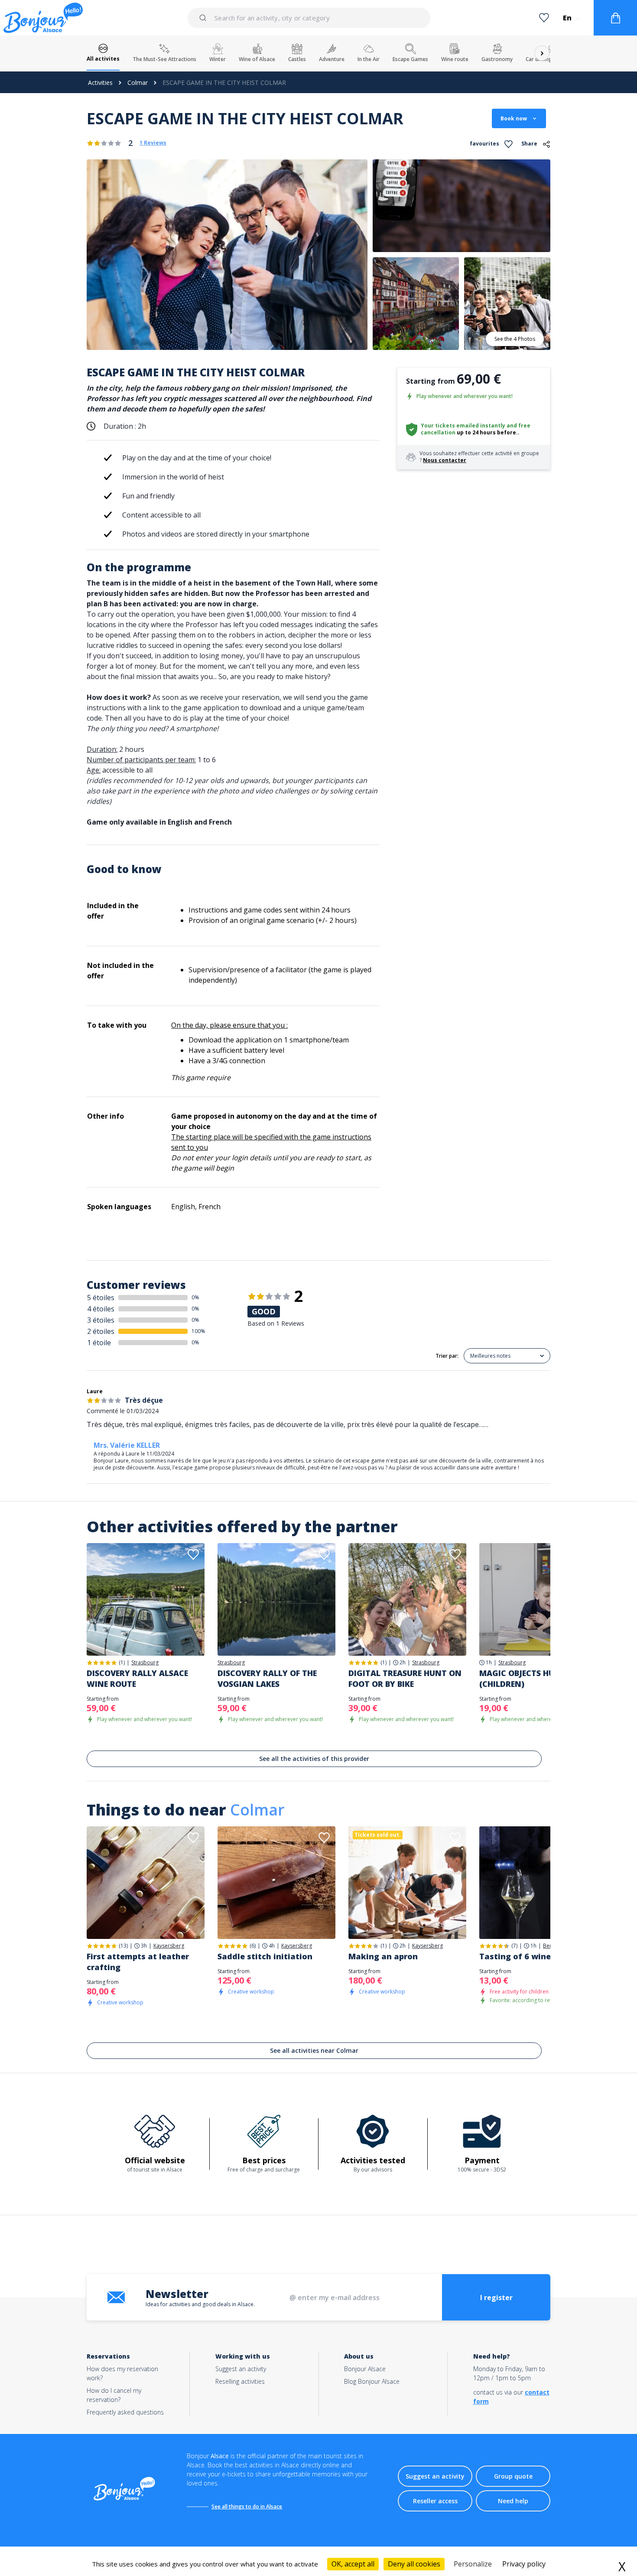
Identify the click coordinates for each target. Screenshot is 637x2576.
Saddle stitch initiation (265, 1956)
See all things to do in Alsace (247, 2506)
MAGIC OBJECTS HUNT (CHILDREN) (523, 1678)
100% (198, 1331)
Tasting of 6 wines (517, 1956)
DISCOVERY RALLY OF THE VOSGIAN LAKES (267, 1678)
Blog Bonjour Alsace (372, 2381)
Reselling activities (240, 2381)
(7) (514, 1946)
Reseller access (435, 2501)
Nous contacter (445, 460)
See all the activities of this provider (314, 1759)
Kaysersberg (169, 1946)
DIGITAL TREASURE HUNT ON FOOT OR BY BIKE (405, 1678)
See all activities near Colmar (314, 2050)
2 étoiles (101, 1331)
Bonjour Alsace (365, 2369)
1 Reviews (153, 143)
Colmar (138, 83)
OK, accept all (353, 2564)
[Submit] (204, 18)
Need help (513, 2501)
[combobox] (309, 18)
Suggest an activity (241, 2369)
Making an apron (383, 1956)
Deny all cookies (414, 2564)
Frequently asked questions (125, 2412)
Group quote (513, 2476)
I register (496, 2298)
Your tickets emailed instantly (463, 426)
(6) (253, 1946)
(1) (122, 1662)
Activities (100, 83)
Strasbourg (145, 1663)
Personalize (473, 2564)
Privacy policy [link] (524, 2564)
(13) (123, 1946)
